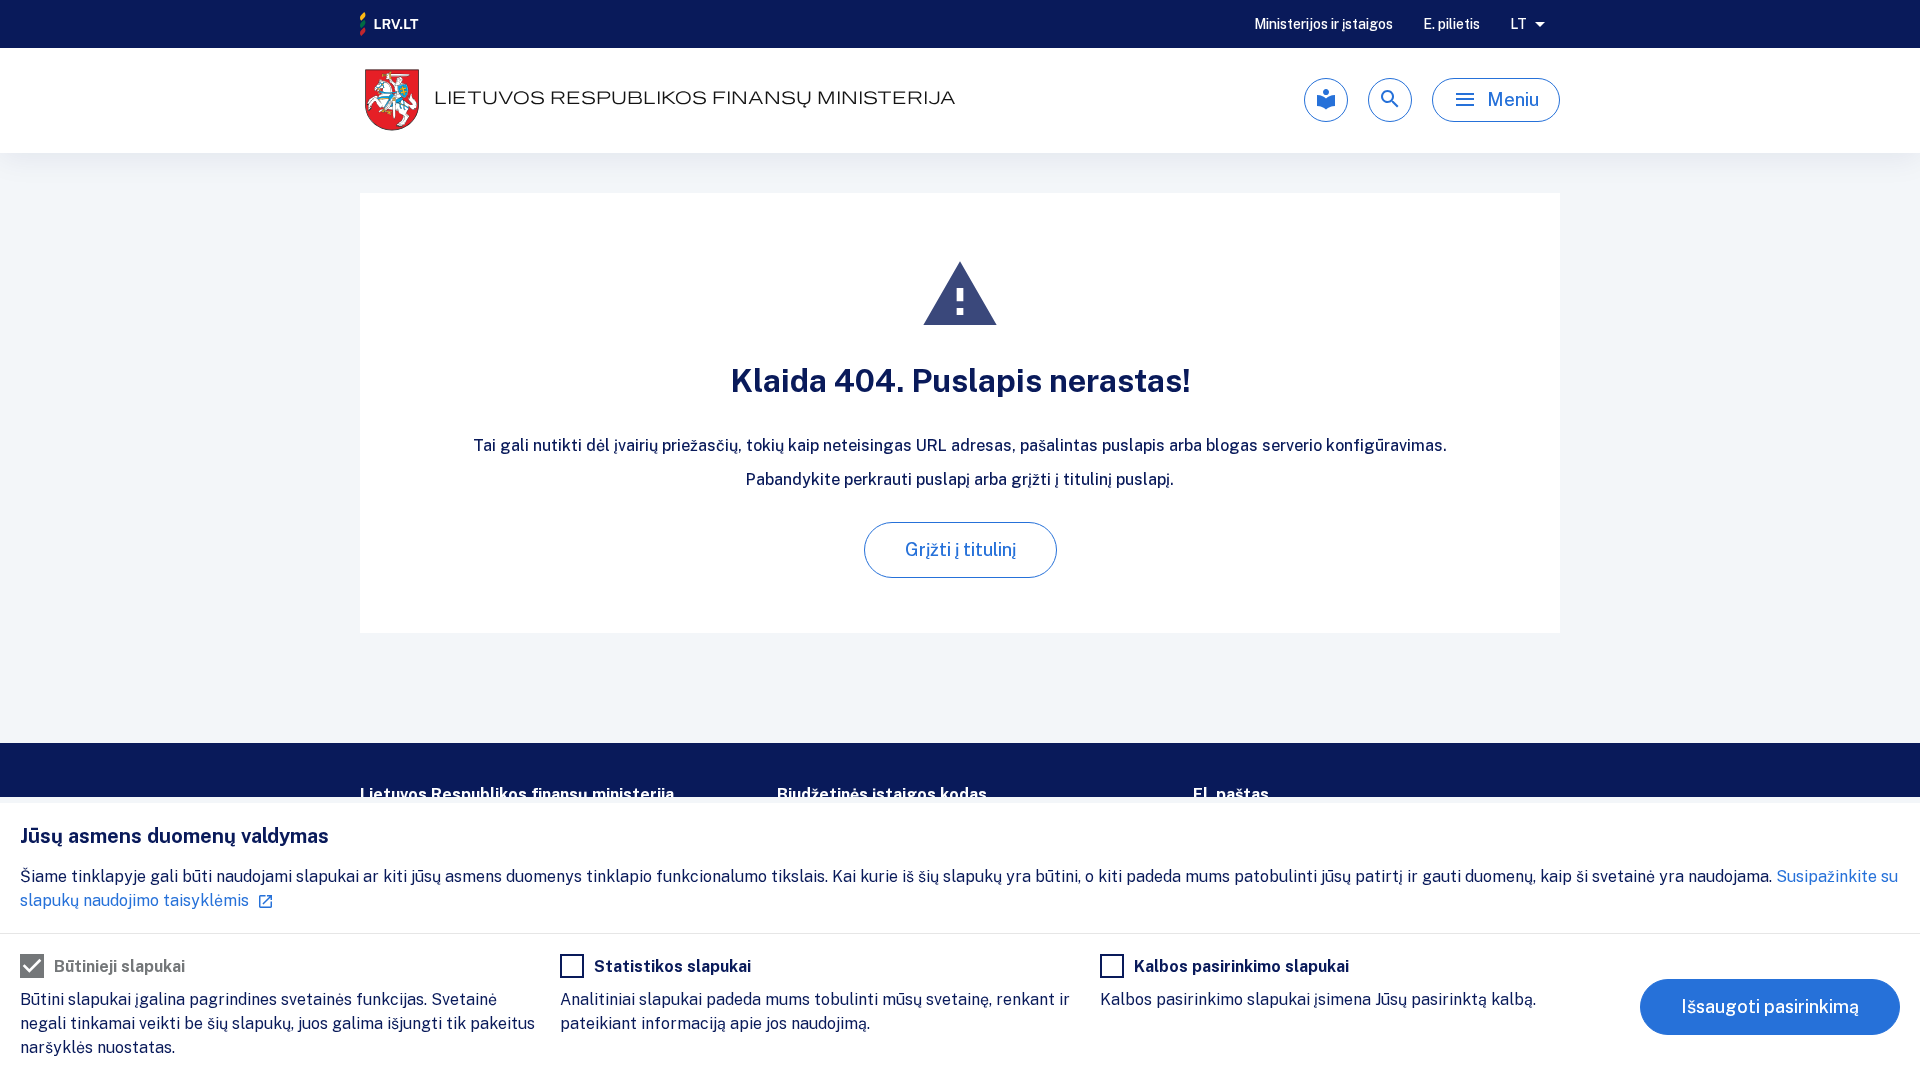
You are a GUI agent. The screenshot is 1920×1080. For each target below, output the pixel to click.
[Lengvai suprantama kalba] (1326, 100)
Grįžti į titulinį (960, 549)
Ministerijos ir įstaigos (1323, 24)
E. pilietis (1451, 24)
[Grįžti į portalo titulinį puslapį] (390, 24)
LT (1518, 24)
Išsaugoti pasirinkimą (1770, 1006)
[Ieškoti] (1390, 100)
